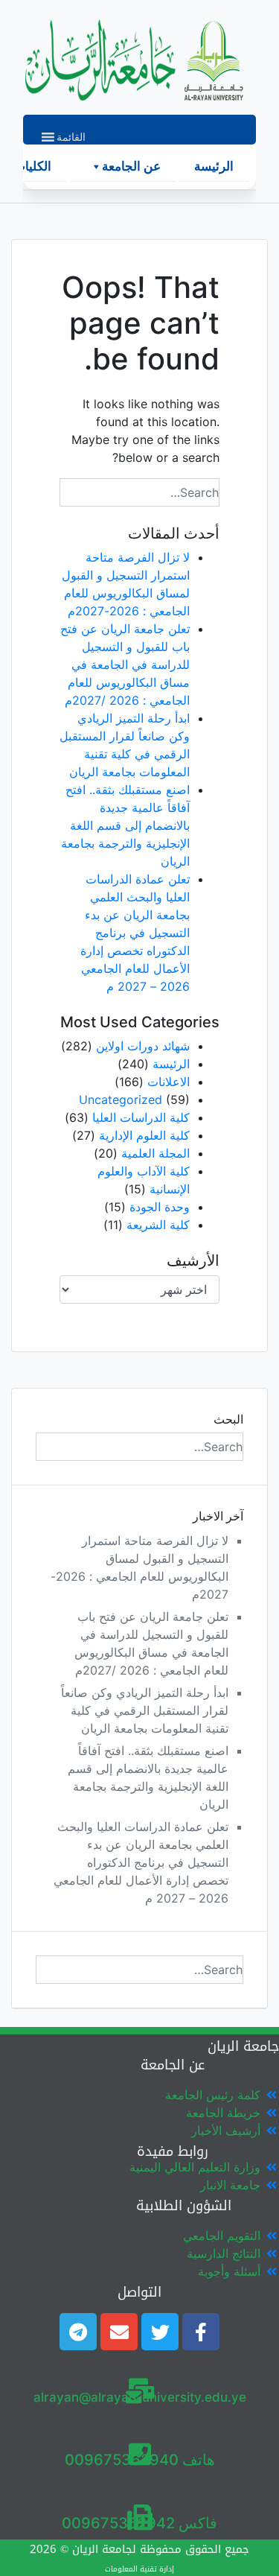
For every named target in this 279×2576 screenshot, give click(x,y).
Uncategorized (121, 1100)
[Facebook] (201, 2332)
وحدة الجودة (160, 1207)
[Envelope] (119, 2332)
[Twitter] (160, 2332)
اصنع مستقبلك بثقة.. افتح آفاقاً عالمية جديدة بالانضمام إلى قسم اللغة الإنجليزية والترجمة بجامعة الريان (125, 825)
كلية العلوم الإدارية (144, 1135)
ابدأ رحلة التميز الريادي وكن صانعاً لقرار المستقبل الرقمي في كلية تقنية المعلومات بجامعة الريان (145, 1710)
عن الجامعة (131, 166)
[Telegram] (78, 2332)
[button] (71, 137)
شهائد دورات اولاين (143, 1046)
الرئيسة (214, 166)
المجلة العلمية (155, 1153)
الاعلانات (169, 1082)
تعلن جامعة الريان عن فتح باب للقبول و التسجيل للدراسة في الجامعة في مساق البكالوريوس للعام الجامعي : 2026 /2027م (125, 664)
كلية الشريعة (158, 1225)
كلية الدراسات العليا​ (141, 1117)
